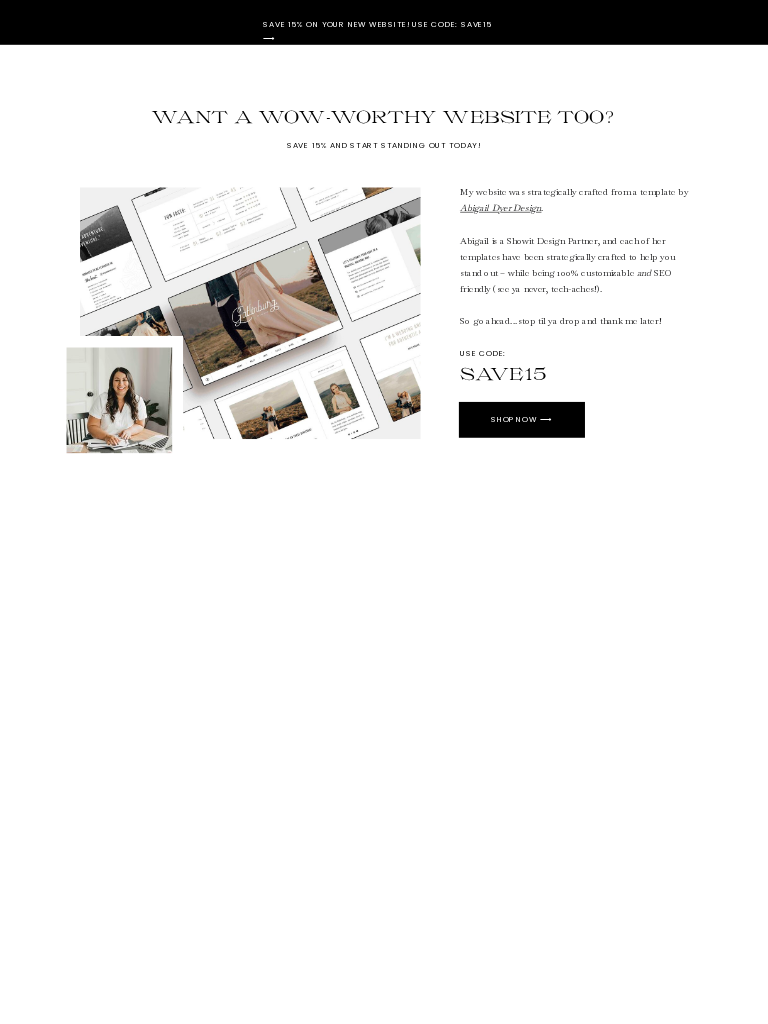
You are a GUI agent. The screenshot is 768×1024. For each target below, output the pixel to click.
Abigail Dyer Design (500, 208)
